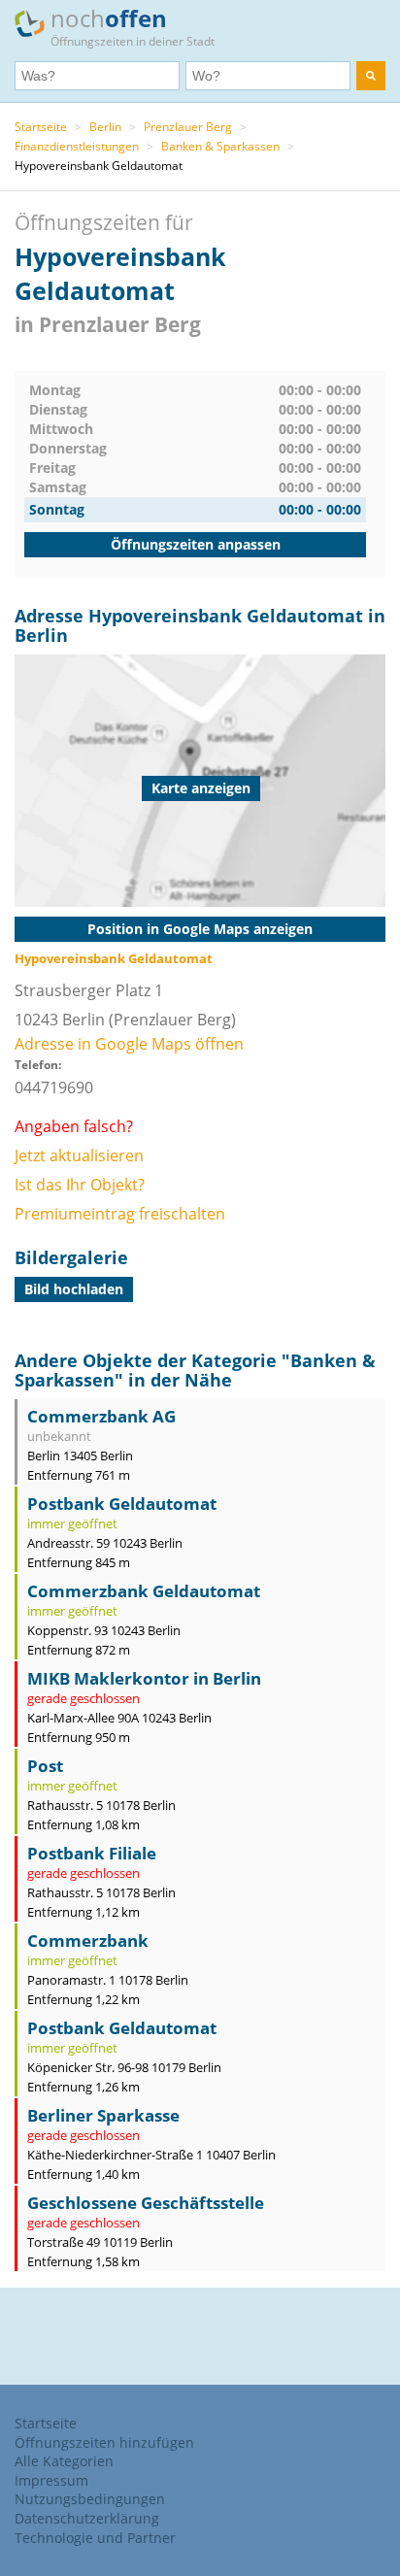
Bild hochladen (74, 1289)
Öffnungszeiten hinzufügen (104, 2442)
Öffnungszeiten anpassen (196, 544)
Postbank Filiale (92, 1853)
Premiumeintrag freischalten (120, 1214)
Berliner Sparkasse (103, 2115)
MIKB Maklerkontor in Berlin (144, 1678)
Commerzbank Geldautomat (144, 1591)
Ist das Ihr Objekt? (80, 1185)
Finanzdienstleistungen (77, 146)
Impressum (51, 2480)
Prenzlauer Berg (188, 127)
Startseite (41, 127)
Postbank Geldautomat (122, 1504)
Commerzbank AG (101, 1416)
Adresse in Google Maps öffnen (129, 1044)
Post (45, 1766)
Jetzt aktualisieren (79, 1155)
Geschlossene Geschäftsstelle (146, 2203)
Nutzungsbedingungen (90, 2499)
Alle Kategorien (64, 2461)
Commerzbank (88, 1940)
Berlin (105, 127)
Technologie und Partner (95, 2538)
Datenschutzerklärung (87, 2518)
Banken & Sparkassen (220, 146)
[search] (371, 76)
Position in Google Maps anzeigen (200, 929)
